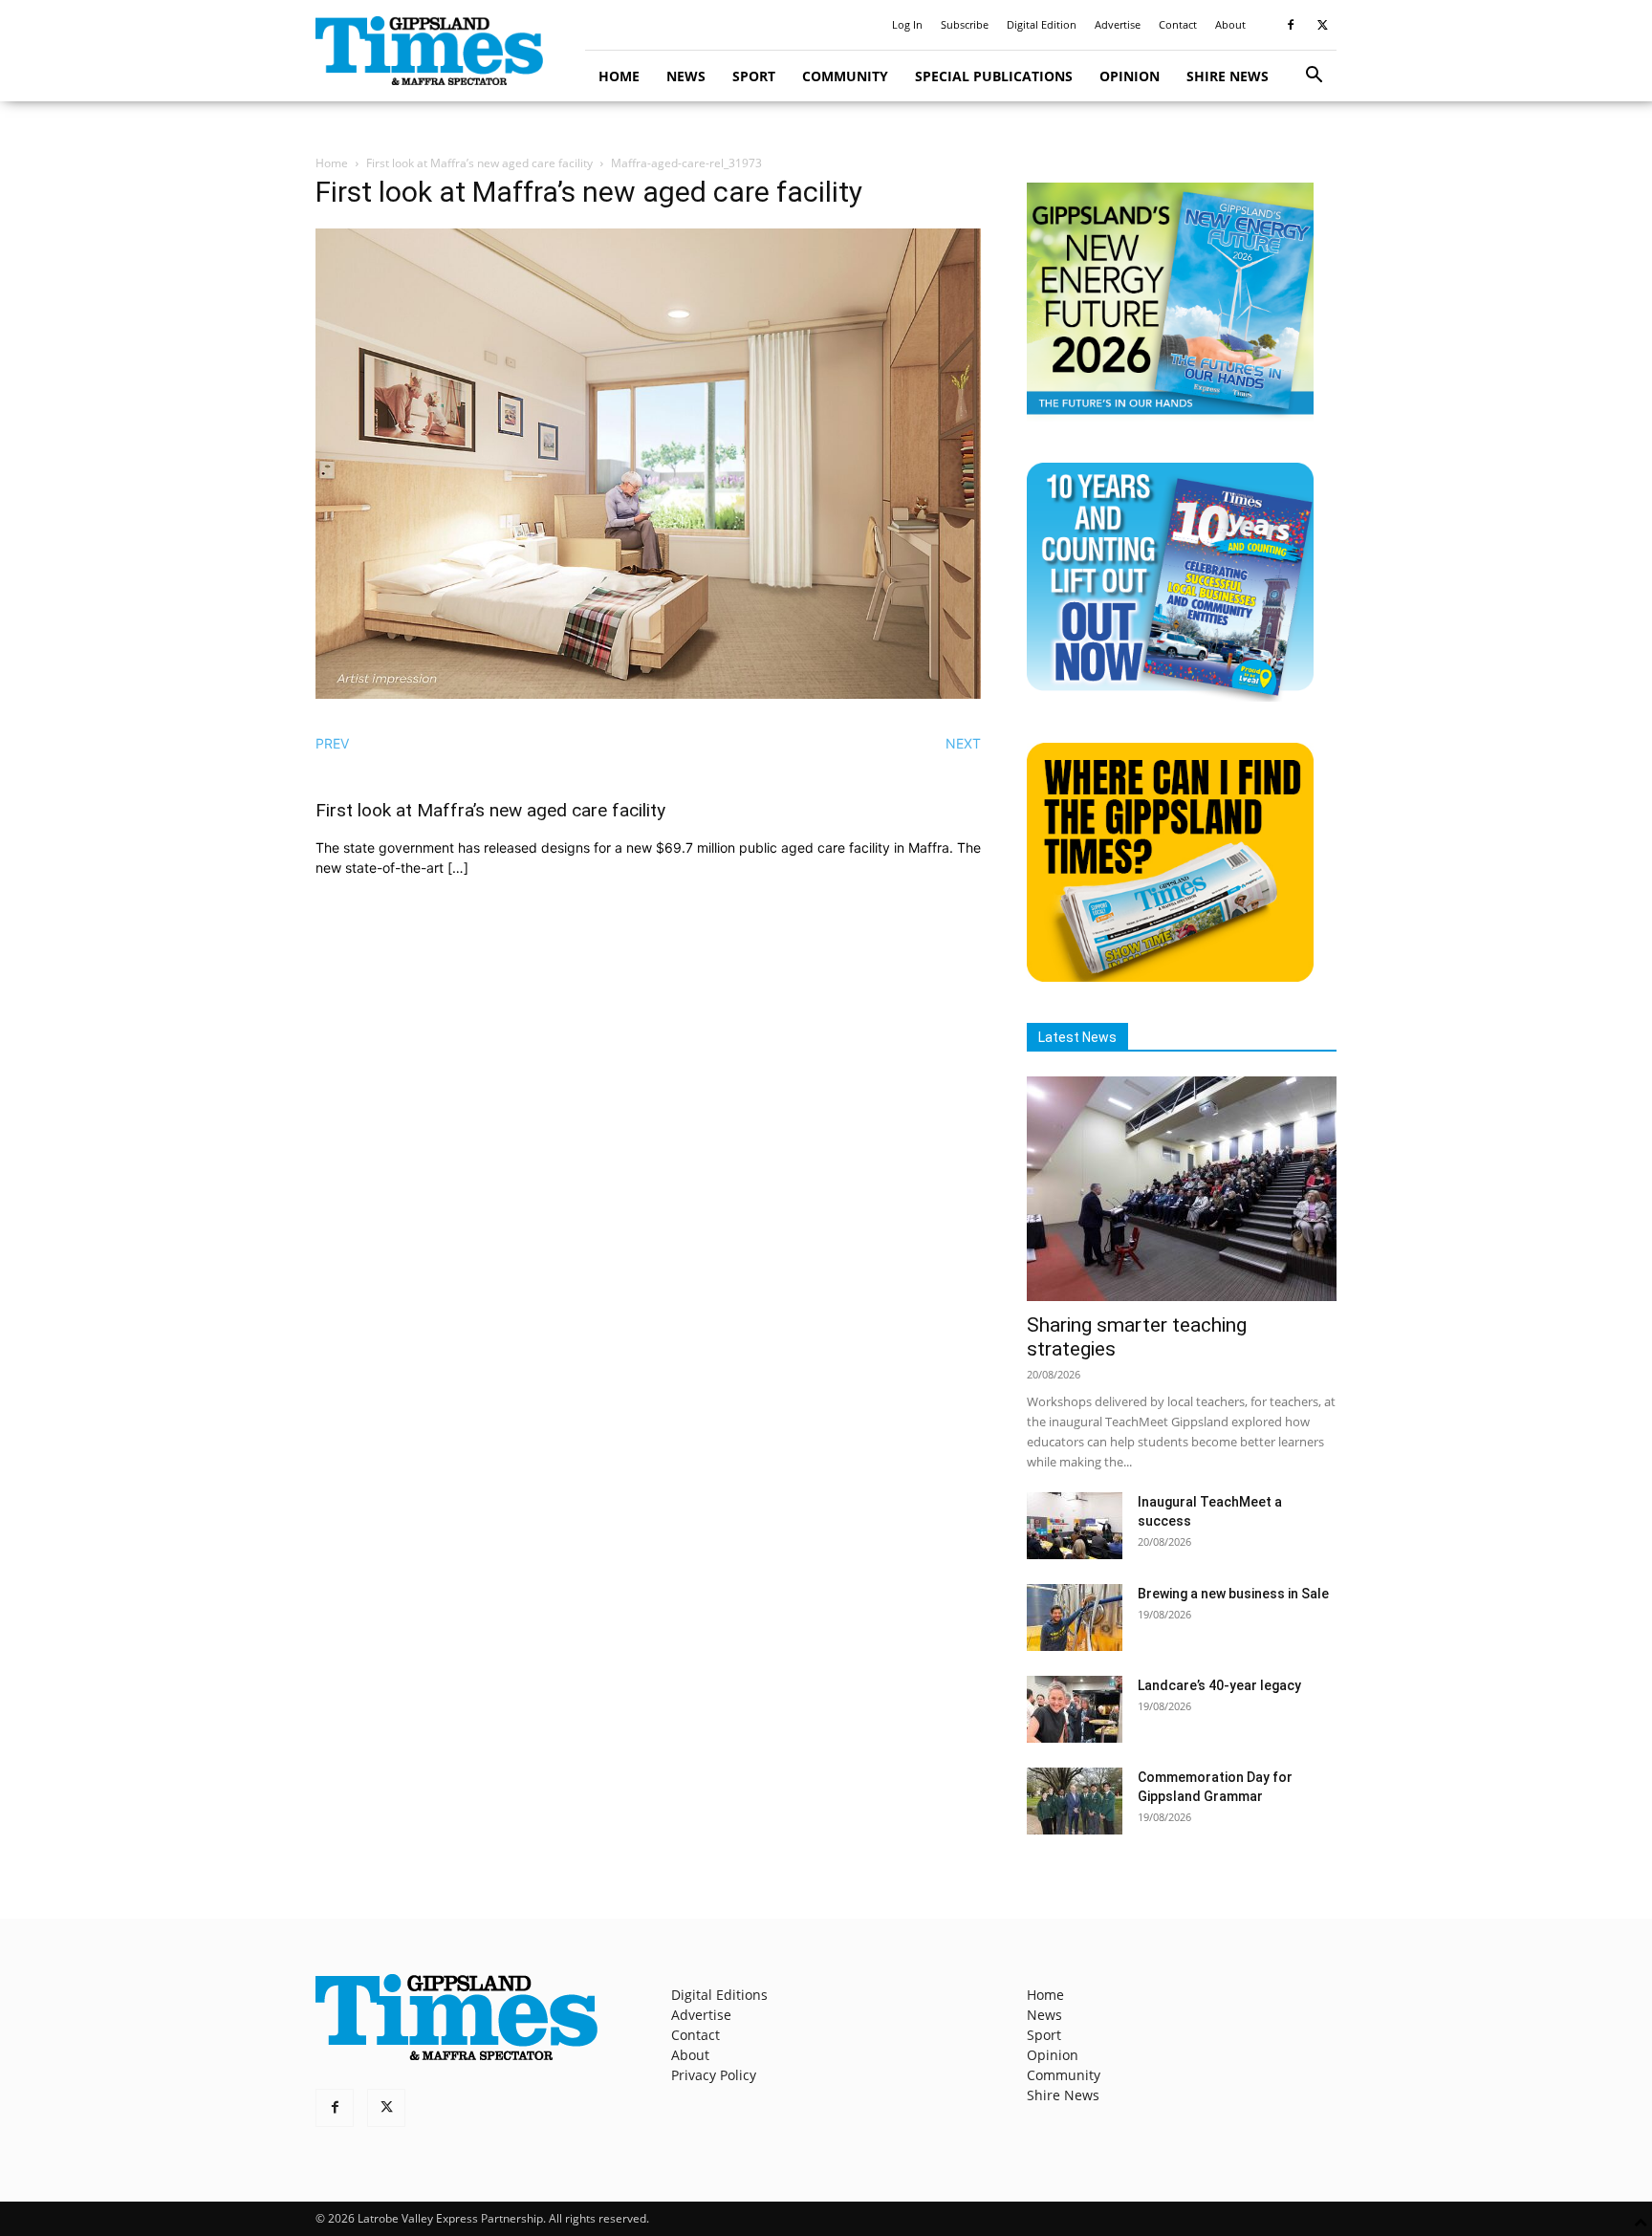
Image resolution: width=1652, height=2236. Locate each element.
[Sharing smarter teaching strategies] (1182, 1189)
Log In (907, 24)
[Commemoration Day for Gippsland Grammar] (1075, 1801)
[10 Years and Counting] (1170, 696)
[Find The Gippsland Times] (1170, 977)
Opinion (1130, 76)
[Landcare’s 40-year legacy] (1075, 1709)
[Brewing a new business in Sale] (1075, 1617)
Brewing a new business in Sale (1233, 1594)
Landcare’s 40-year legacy (1219, 1685)
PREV (332, 743)
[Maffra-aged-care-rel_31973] (648, 694)
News (686, 76)
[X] (1322, 25)
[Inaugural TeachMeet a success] (1075, 1526)
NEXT (963, 743)
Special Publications (994, 76)
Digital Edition (1042, 24)
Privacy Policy (714, 2075)
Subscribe (965, 24)
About (1230, 24)
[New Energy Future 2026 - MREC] (1170, 416)
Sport (754, 76)
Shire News (1228, 76)
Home (619, 76)
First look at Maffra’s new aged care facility (479, 163)
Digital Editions (719, 1995)
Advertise (1118, 24)
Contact (1178, 24)
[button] (1314, 77)
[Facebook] (1291, 25)
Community (845, 76)
